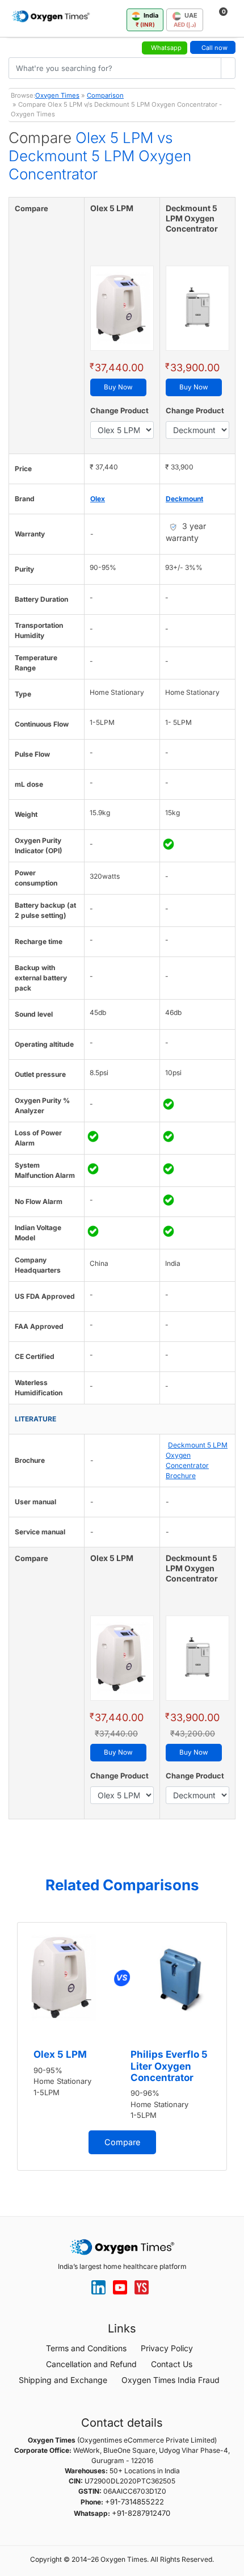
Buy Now (118, 387)
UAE (186, 20)
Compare (122, 2142)
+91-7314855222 (134, 2502)
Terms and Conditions (86, 2348)
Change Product (119, 410)
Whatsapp (166, 48)
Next (233, 2050)
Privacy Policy (167, 2348)
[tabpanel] (122, 2046)
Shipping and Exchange (63, 2380)
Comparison (105, 95)
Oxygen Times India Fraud (171, 2380)
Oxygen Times (57, 95)
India (147, 20)
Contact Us (172, 2364)
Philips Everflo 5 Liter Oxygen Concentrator (169, 2066)
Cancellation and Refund (91, 2364)
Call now (214, 48)
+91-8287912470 (141, 2513)
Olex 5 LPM (60, 2054)
